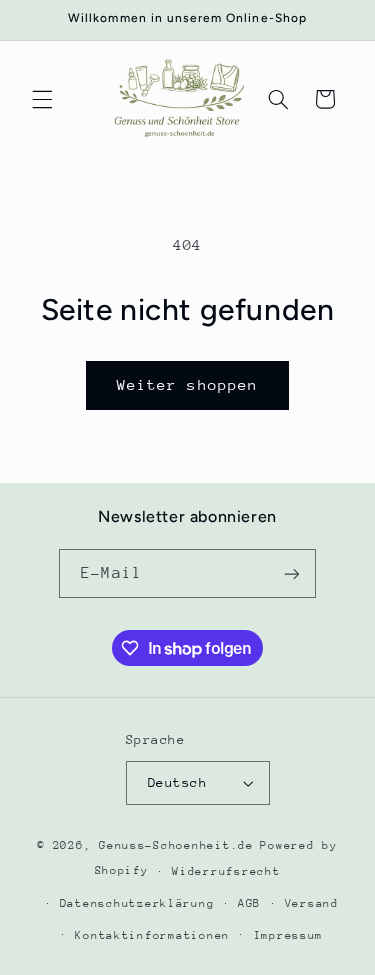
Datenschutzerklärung (137, 903)
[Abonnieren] (291, 573)
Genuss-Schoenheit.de (176, 845)
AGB (249, 903)
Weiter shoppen (187, 384)
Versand (312, 903)
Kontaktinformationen (152, 935)
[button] (42, 99)
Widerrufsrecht (226, 871)
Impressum (289, 935)
